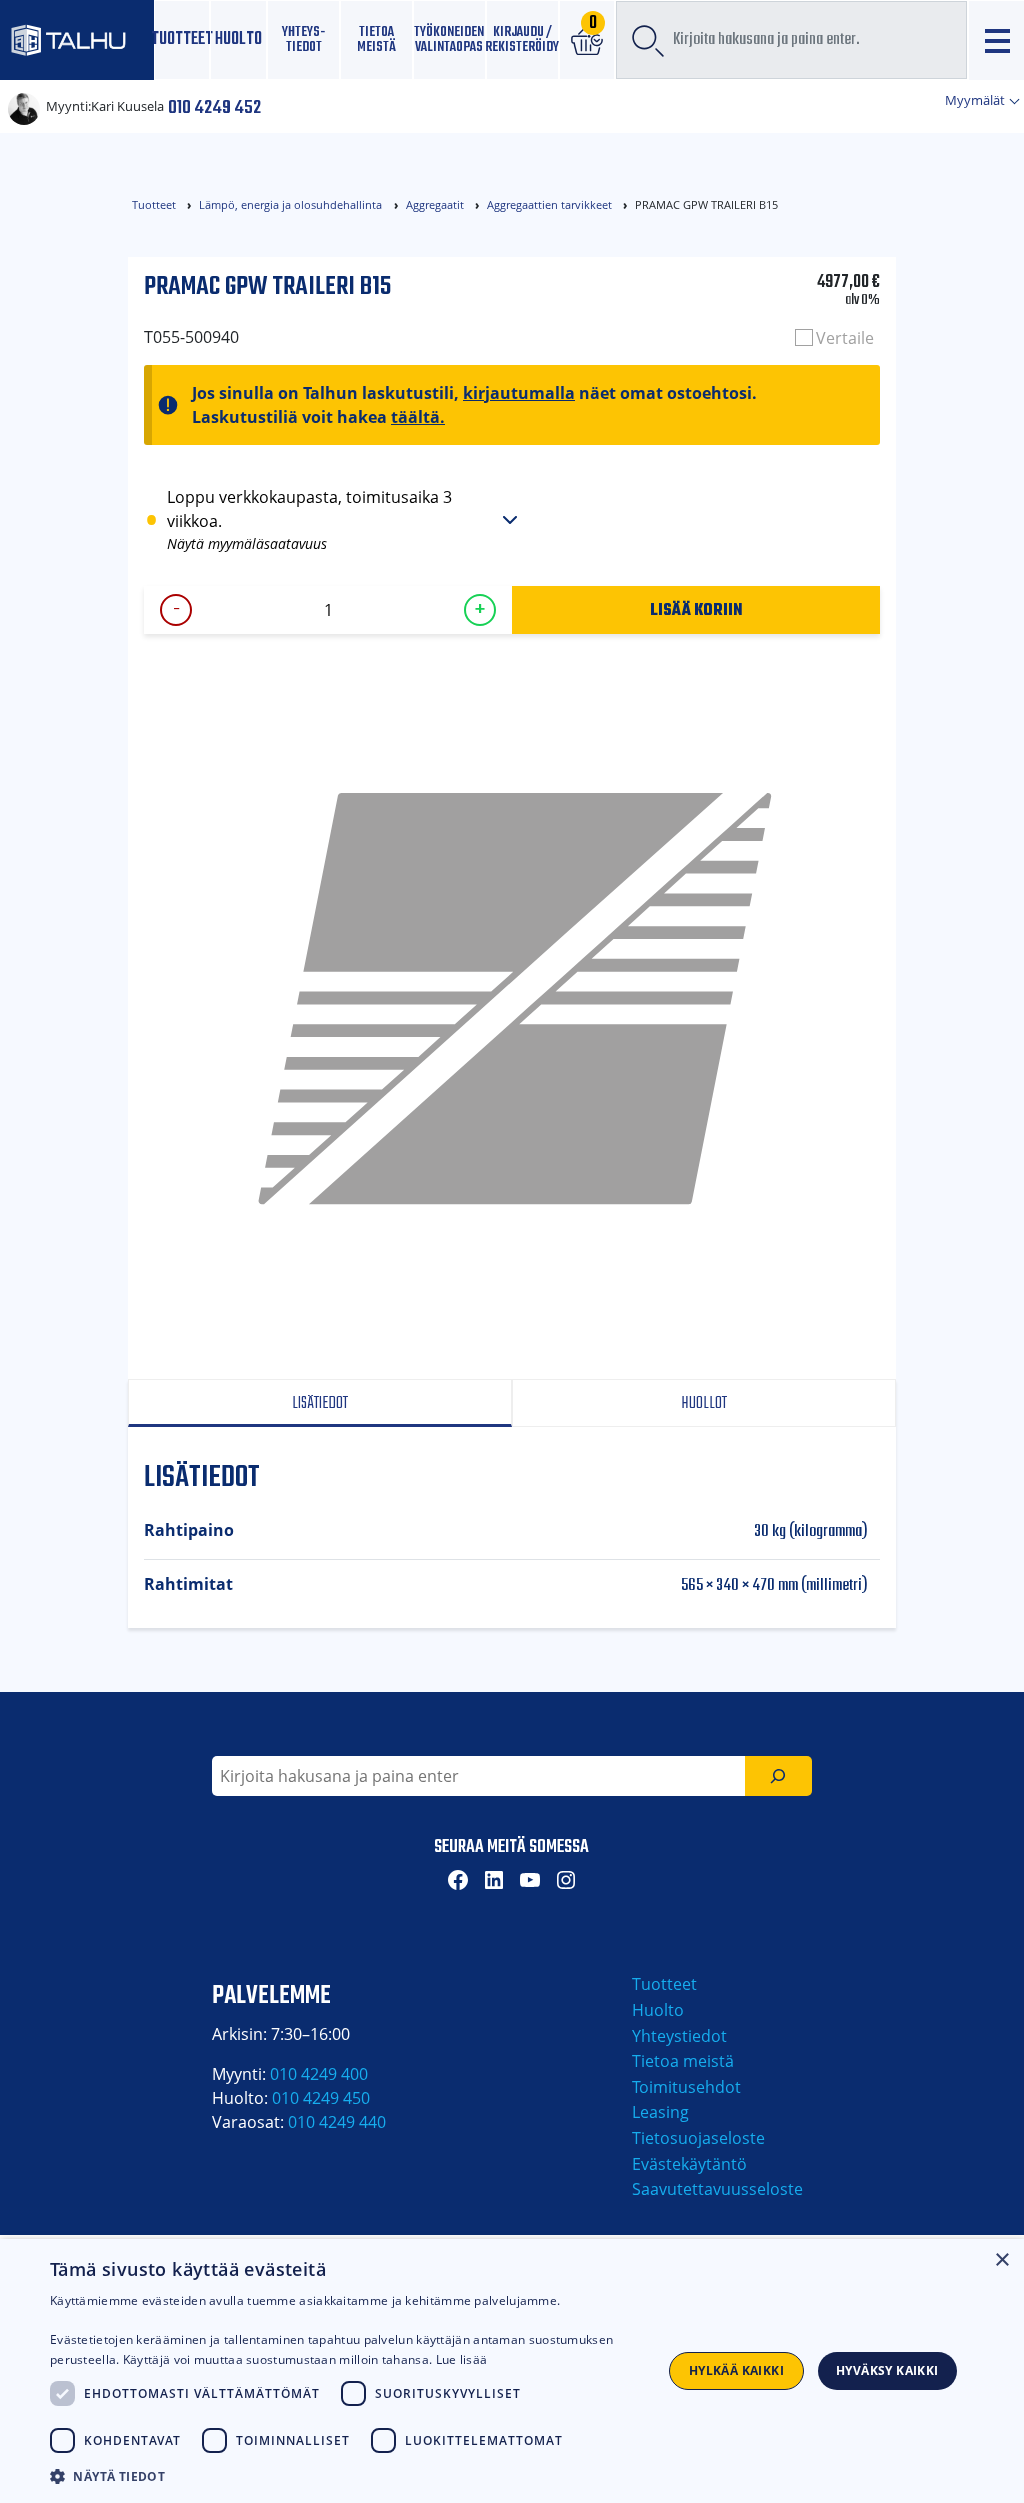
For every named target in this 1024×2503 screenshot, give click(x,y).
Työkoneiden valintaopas (449, 39)
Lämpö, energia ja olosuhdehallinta (290, 204)
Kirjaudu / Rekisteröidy (522, 39)
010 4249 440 (337, 2122)
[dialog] (512, 2371)
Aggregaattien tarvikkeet (549, 204)
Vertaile (845, 338)
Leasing (660, 2112)
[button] (347, 2476)
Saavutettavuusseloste (717, 2189)
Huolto (238, 39)
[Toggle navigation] (996, 40)
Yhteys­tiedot (303, 39)
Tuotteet (182, 39)
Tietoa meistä (376, 39)
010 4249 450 (321, 2098)
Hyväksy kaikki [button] (887, 2370)
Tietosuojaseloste (698, 2138)
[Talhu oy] (77, 39)
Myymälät (976, 100)
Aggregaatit (435, 204)
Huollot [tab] (704, 1403)
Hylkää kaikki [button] (736, 2370)
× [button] (1001, 2260)
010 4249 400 (319, 2074)
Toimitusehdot (686, 2087)
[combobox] (791, 40)
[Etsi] (778, 1776)
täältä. (418, 417)
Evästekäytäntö (689, 2164)
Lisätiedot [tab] (320, 1403)
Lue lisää (462, 2359)
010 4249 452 (214, 106)
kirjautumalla (519, 393)
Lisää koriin (696, 609)
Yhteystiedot (679, 2036)
